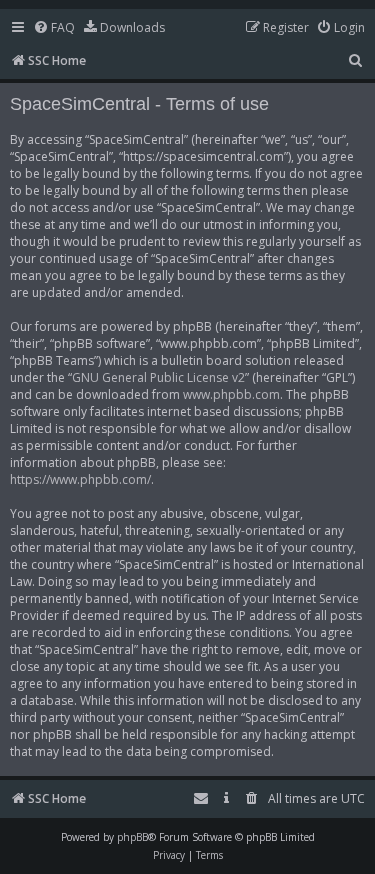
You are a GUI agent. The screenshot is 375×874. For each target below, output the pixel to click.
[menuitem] (54, 28)
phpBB (132, 837)
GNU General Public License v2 (158, 377)
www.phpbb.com (231, 394)
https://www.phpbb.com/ (80, 479)
